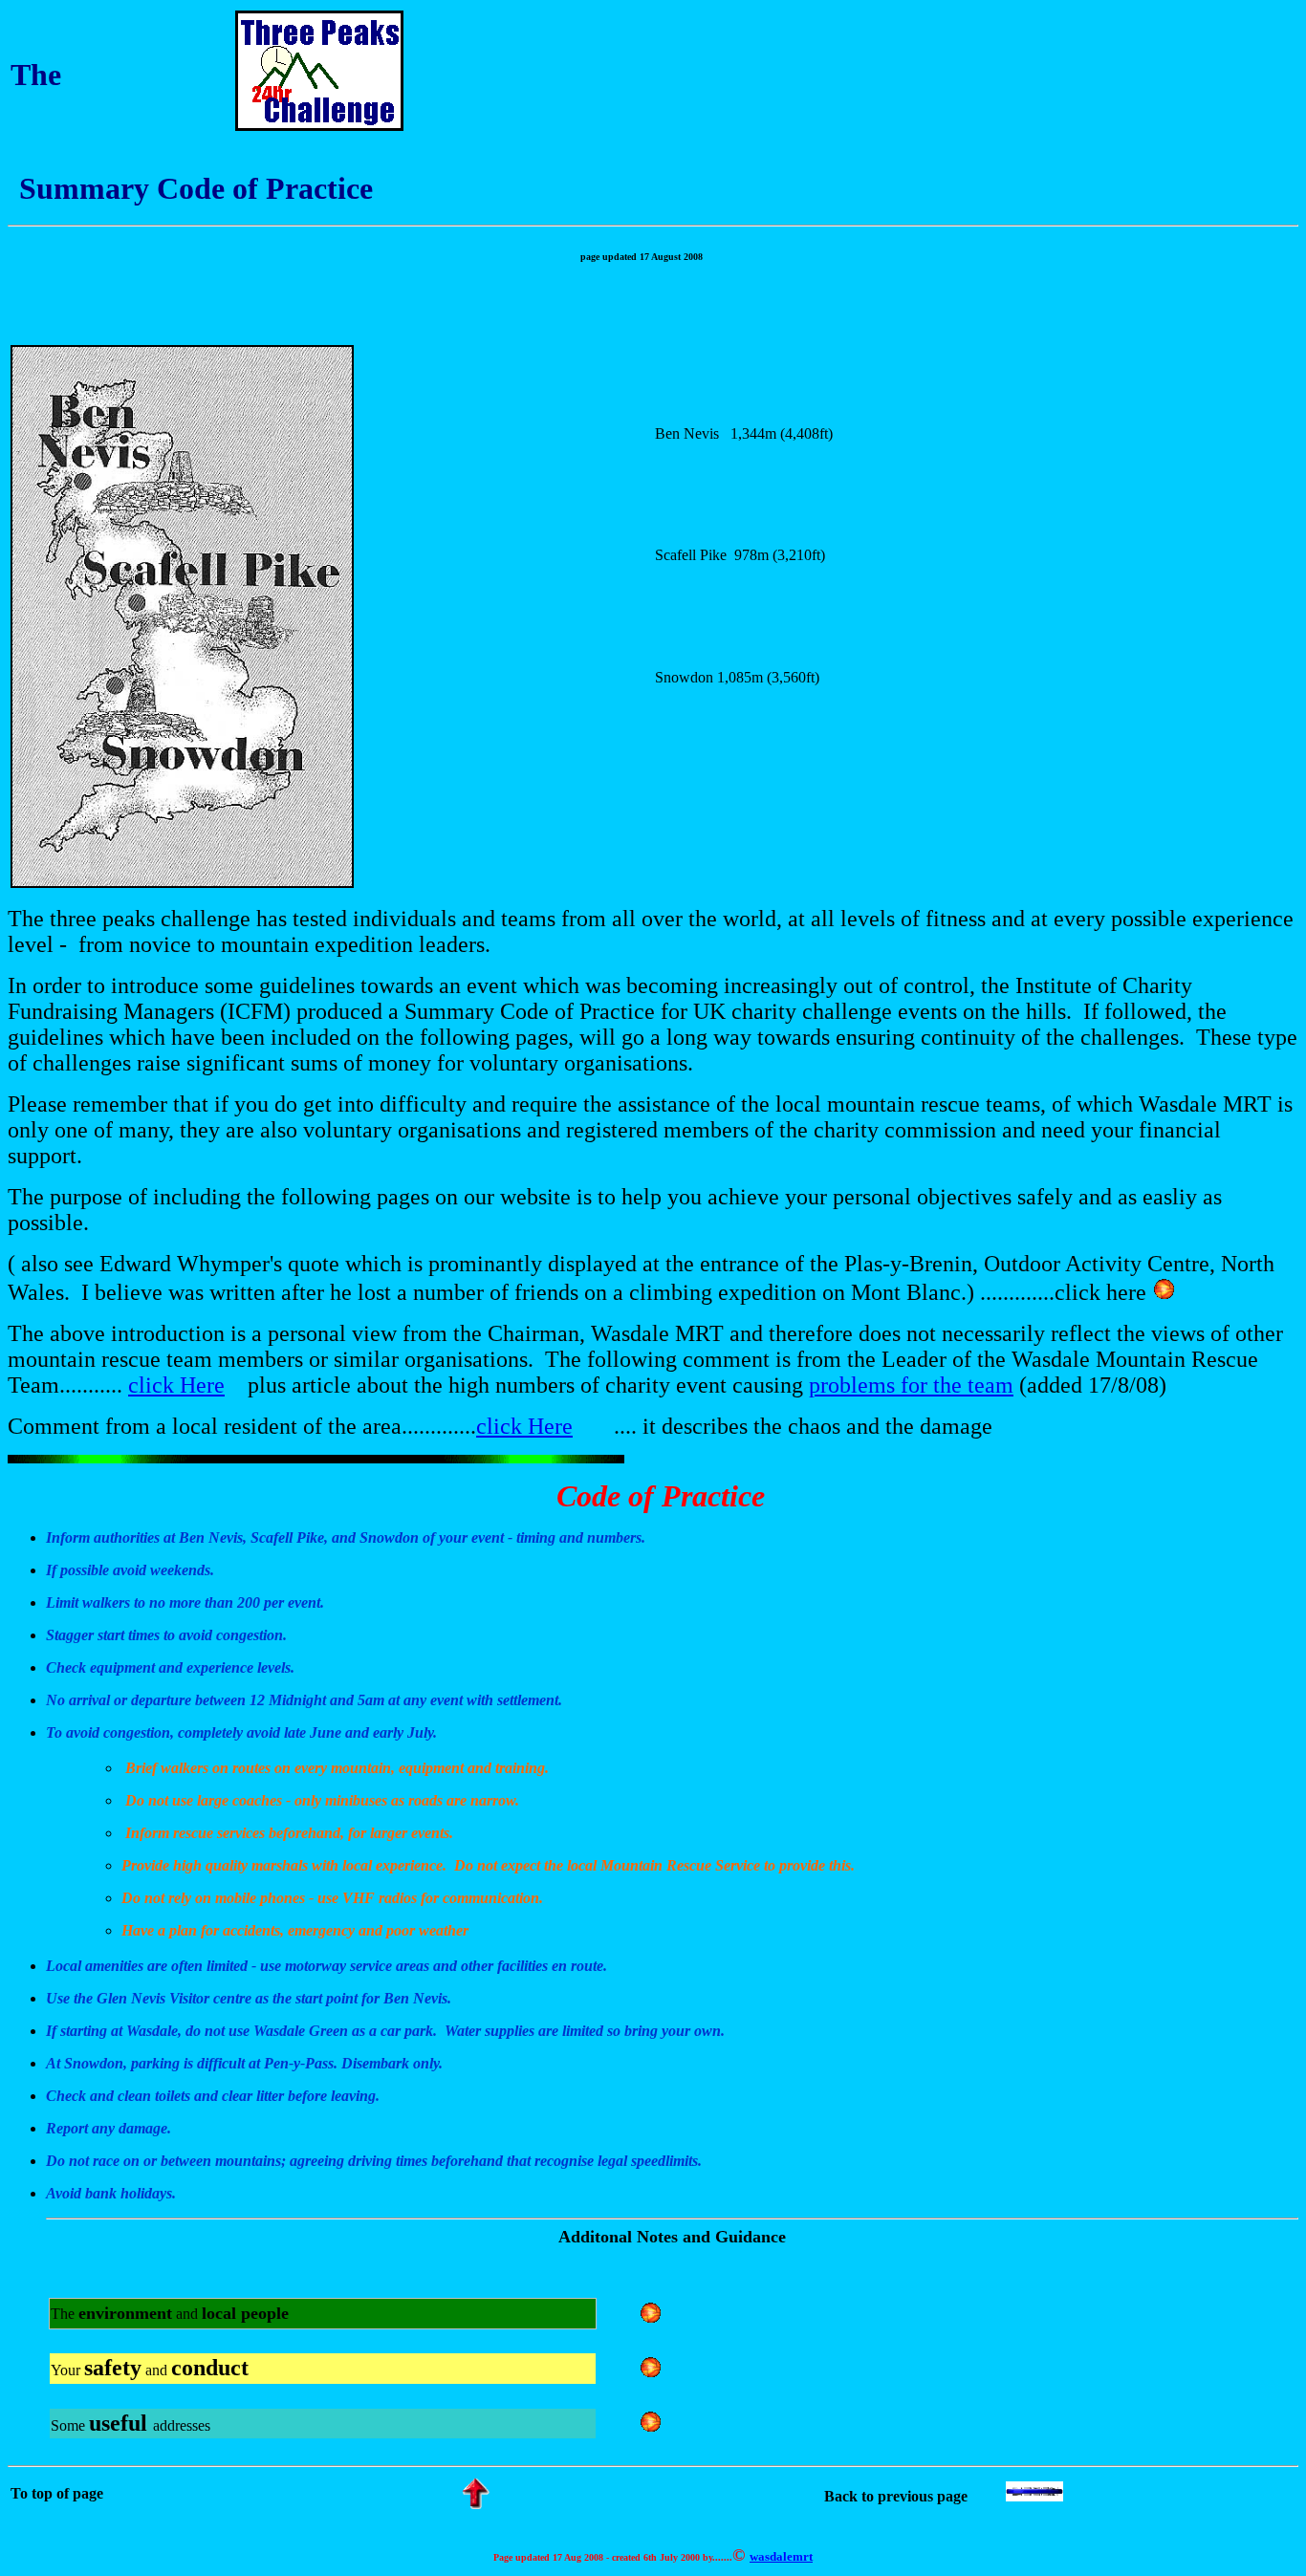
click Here (176, 1385)
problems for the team (911, 1385)
